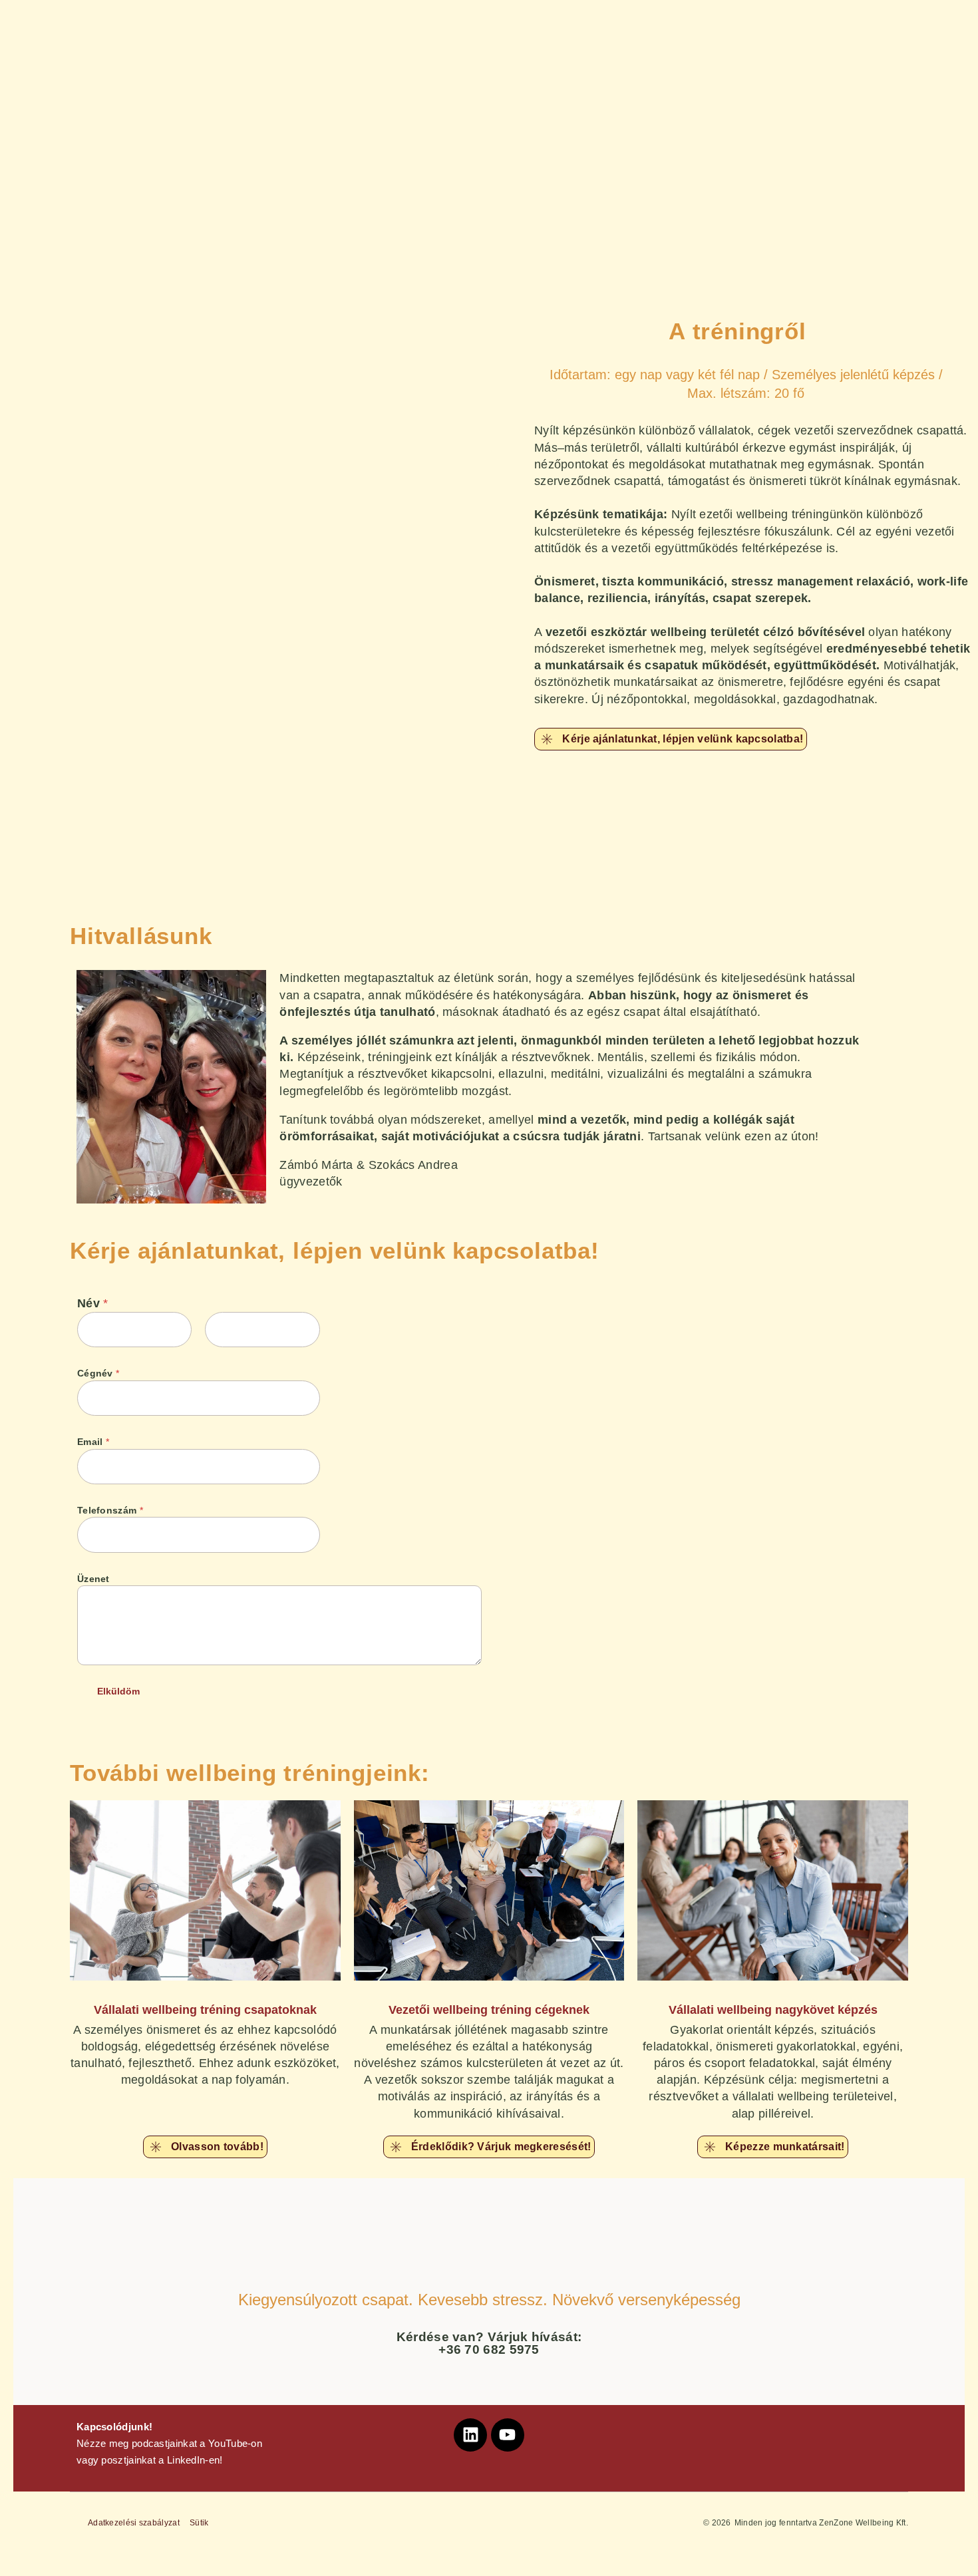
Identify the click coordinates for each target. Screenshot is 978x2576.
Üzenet (93, 1579)
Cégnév (98, 1373)
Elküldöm (118, 1691)
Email (93, 1442)
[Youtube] (508, 2435)
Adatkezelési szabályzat (134, 2523)
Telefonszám (110, 1510)
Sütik (199, 2523)
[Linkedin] (470, 2435)
